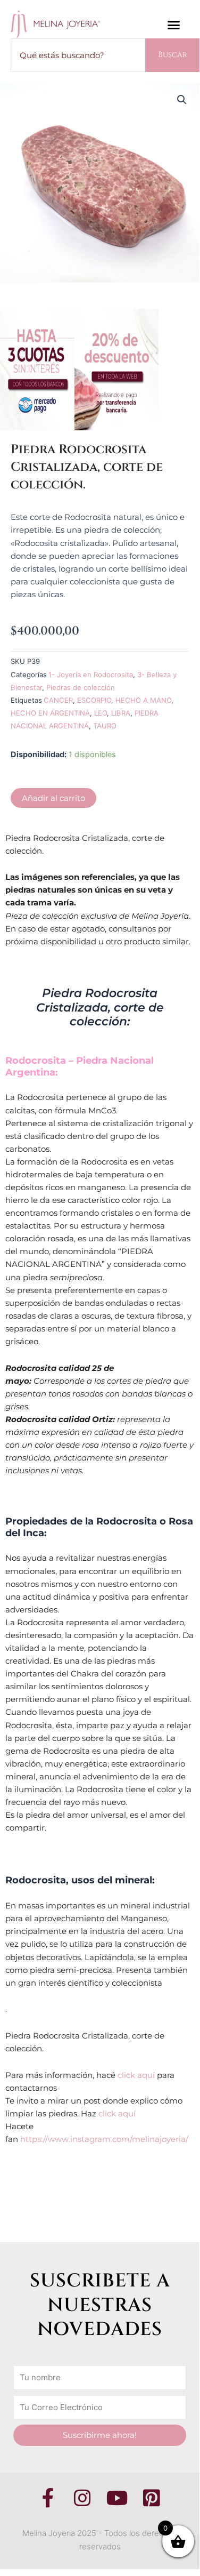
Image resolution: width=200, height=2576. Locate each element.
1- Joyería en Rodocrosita (91, 675)
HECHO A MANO (143, 700)
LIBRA (121, 713)
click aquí (136, 2075)
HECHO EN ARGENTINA (50, 713)
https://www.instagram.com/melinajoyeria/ (104, 2139)
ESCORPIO (94, 700)
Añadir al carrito (53, 798)
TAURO (105, 726)
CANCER (58, 700)
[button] (174, 25)
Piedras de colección (81, 687)
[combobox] (78, 55)
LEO (101, 713)
